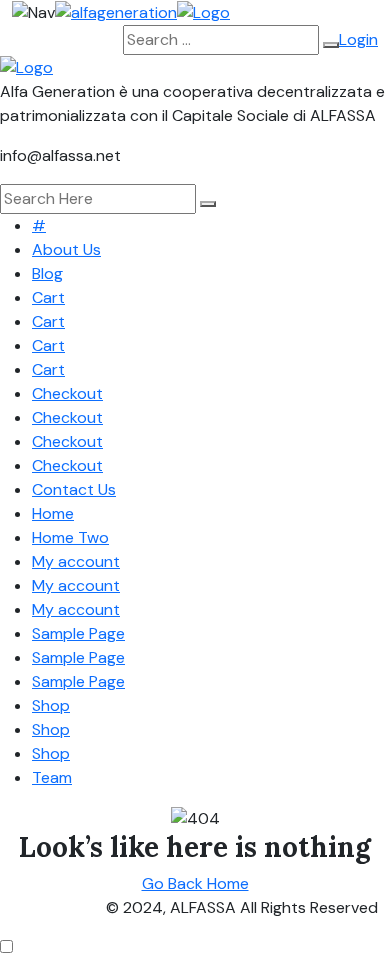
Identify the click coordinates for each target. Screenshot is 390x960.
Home (53, 513)
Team (52, 777)
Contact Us (74, 489)
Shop (51, 705)
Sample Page (78, 633)
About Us (66, 249)
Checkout (67, 393)
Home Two (70, 537)
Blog (47, 273)
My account (76, 561)
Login (358, 39)
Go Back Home (195, 883)
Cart (48, 297)
